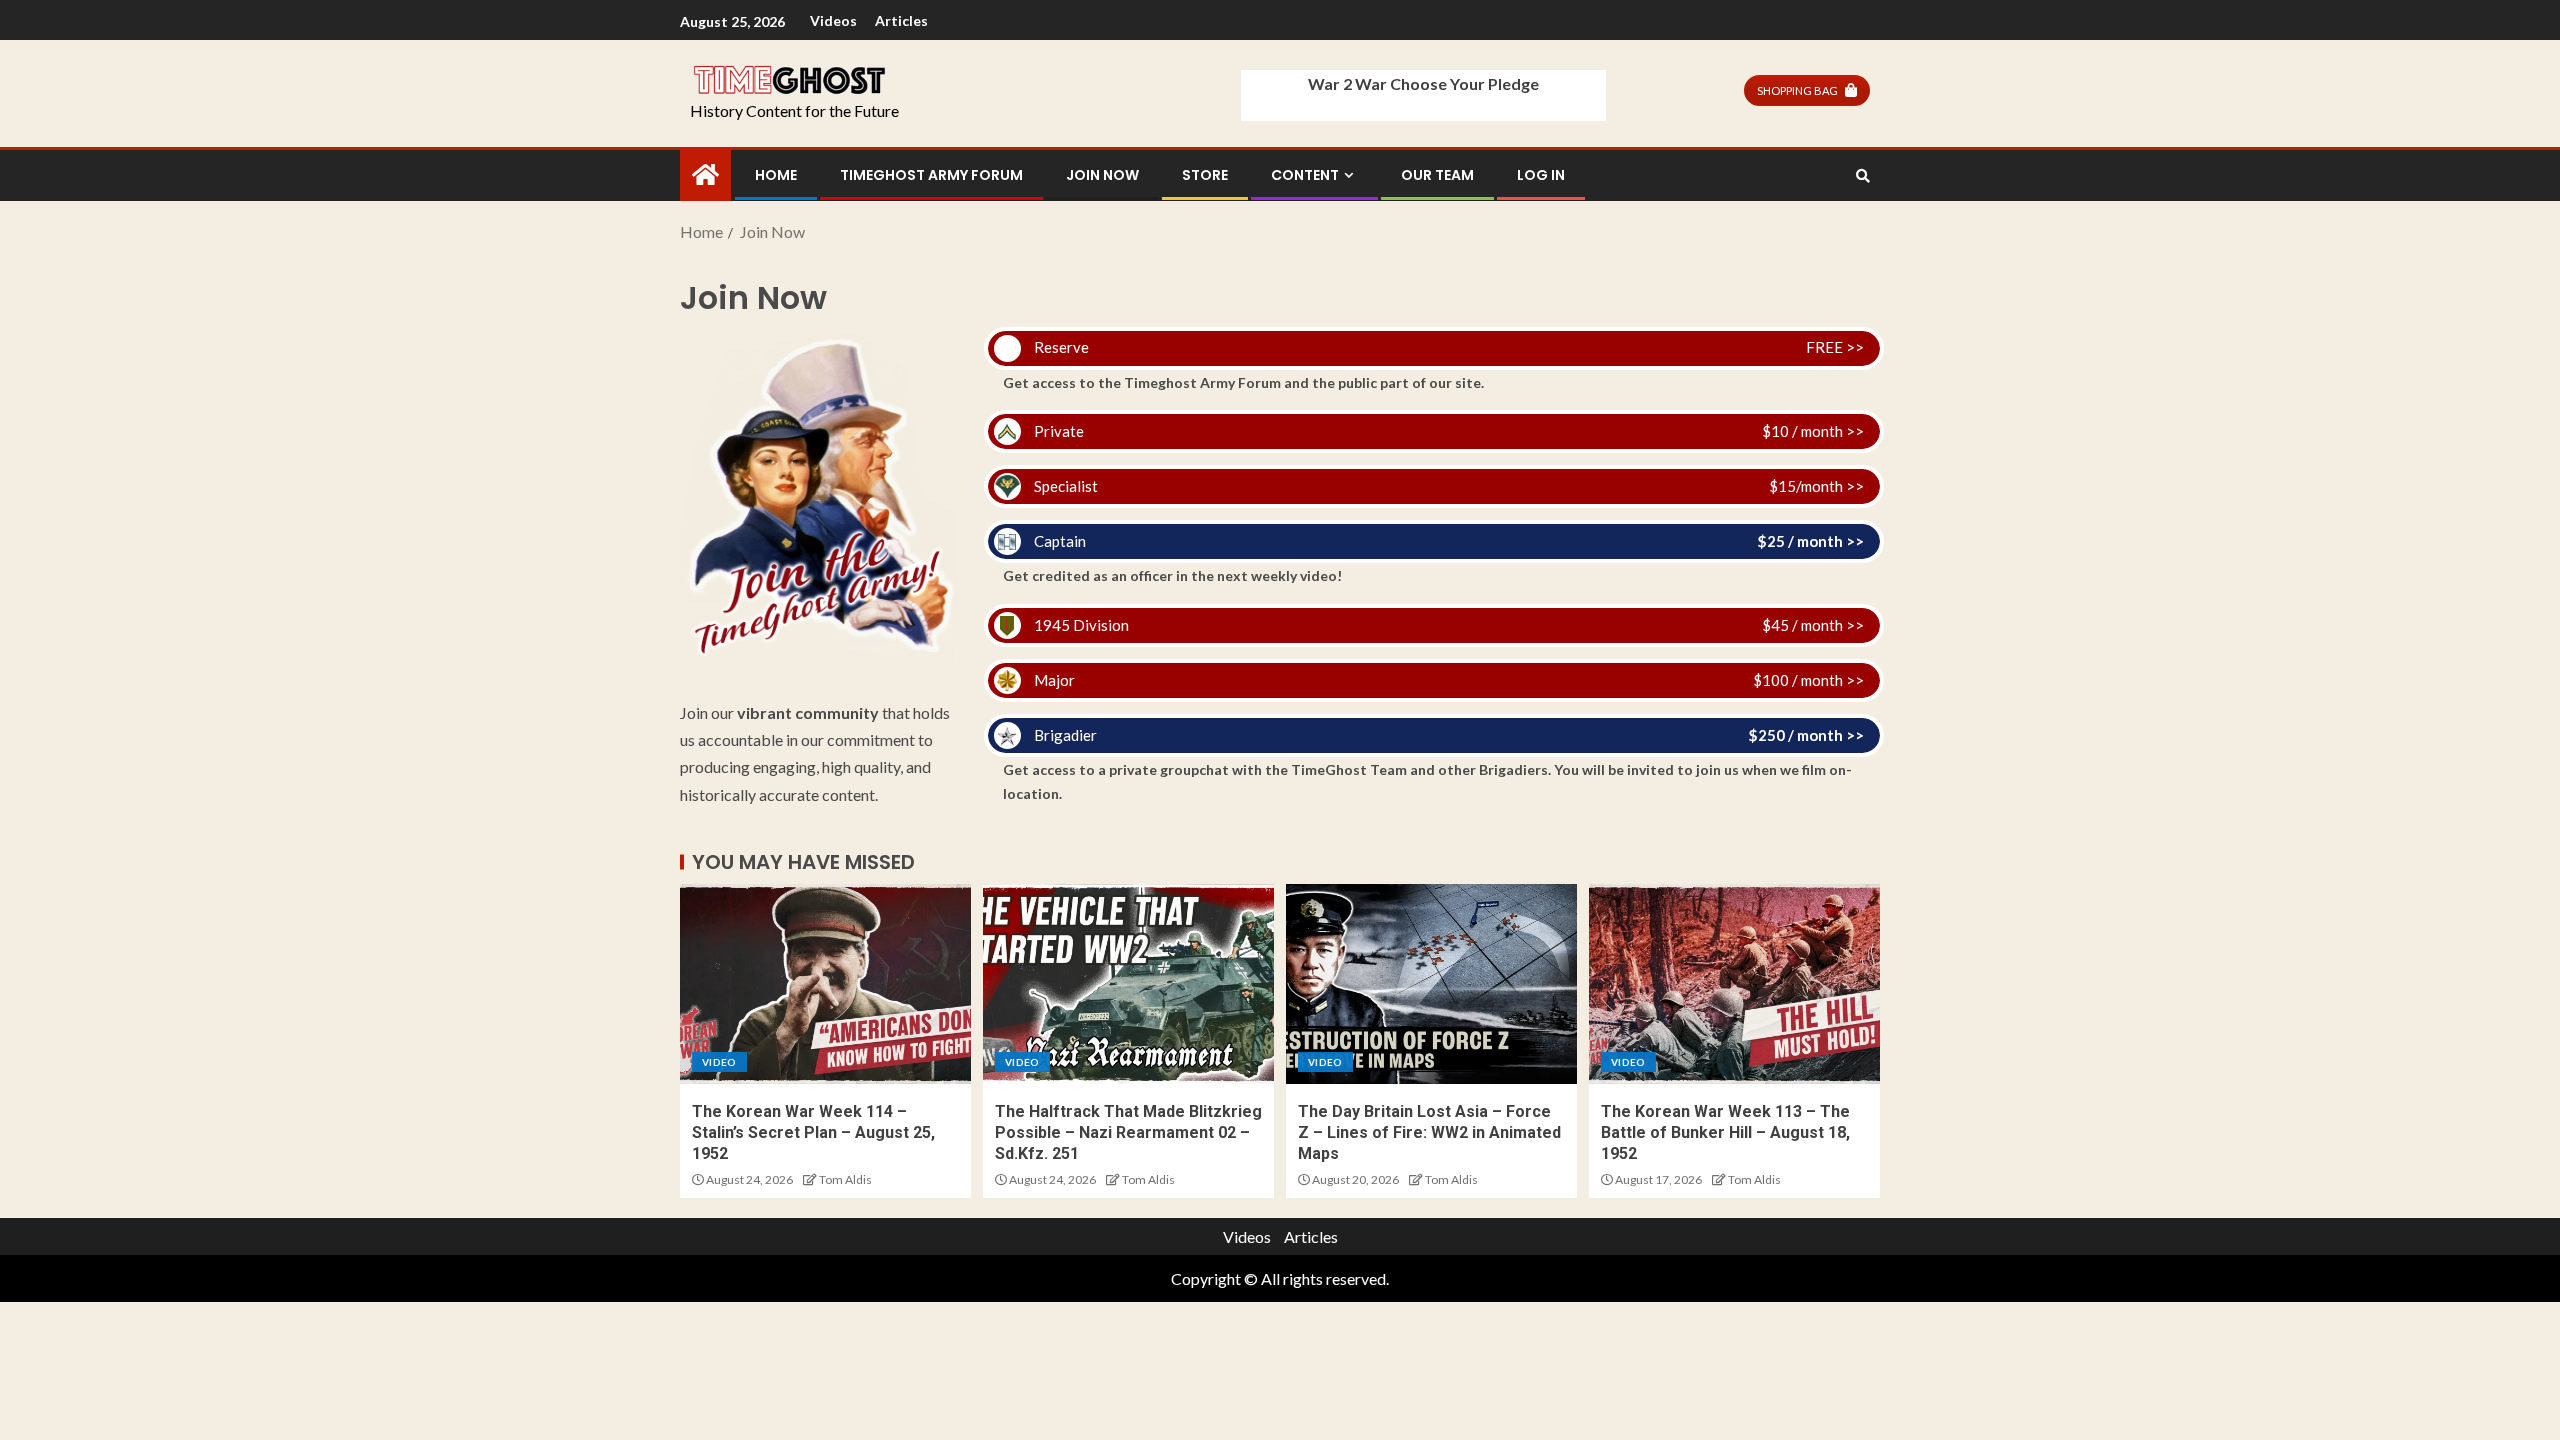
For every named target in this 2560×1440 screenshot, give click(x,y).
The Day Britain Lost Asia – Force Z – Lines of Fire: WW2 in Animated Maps (1429, 1133)
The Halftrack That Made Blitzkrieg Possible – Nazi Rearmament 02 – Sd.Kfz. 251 (1128, 1133)
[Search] (1862, 176)
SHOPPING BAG (1797, 90)
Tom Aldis (845, 1179)
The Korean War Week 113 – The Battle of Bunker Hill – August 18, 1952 (1725, 1133)
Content (1305, 175)
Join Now (1102, 175)
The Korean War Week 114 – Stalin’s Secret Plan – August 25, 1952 (813, 1133)
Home (776, 175)
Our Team (1437, 175)
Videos (833, 20)
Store (1205, 175)
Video (719, 1062)
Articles (901, 20)
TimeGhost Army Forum (931, 175)
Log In (1541, 175)
